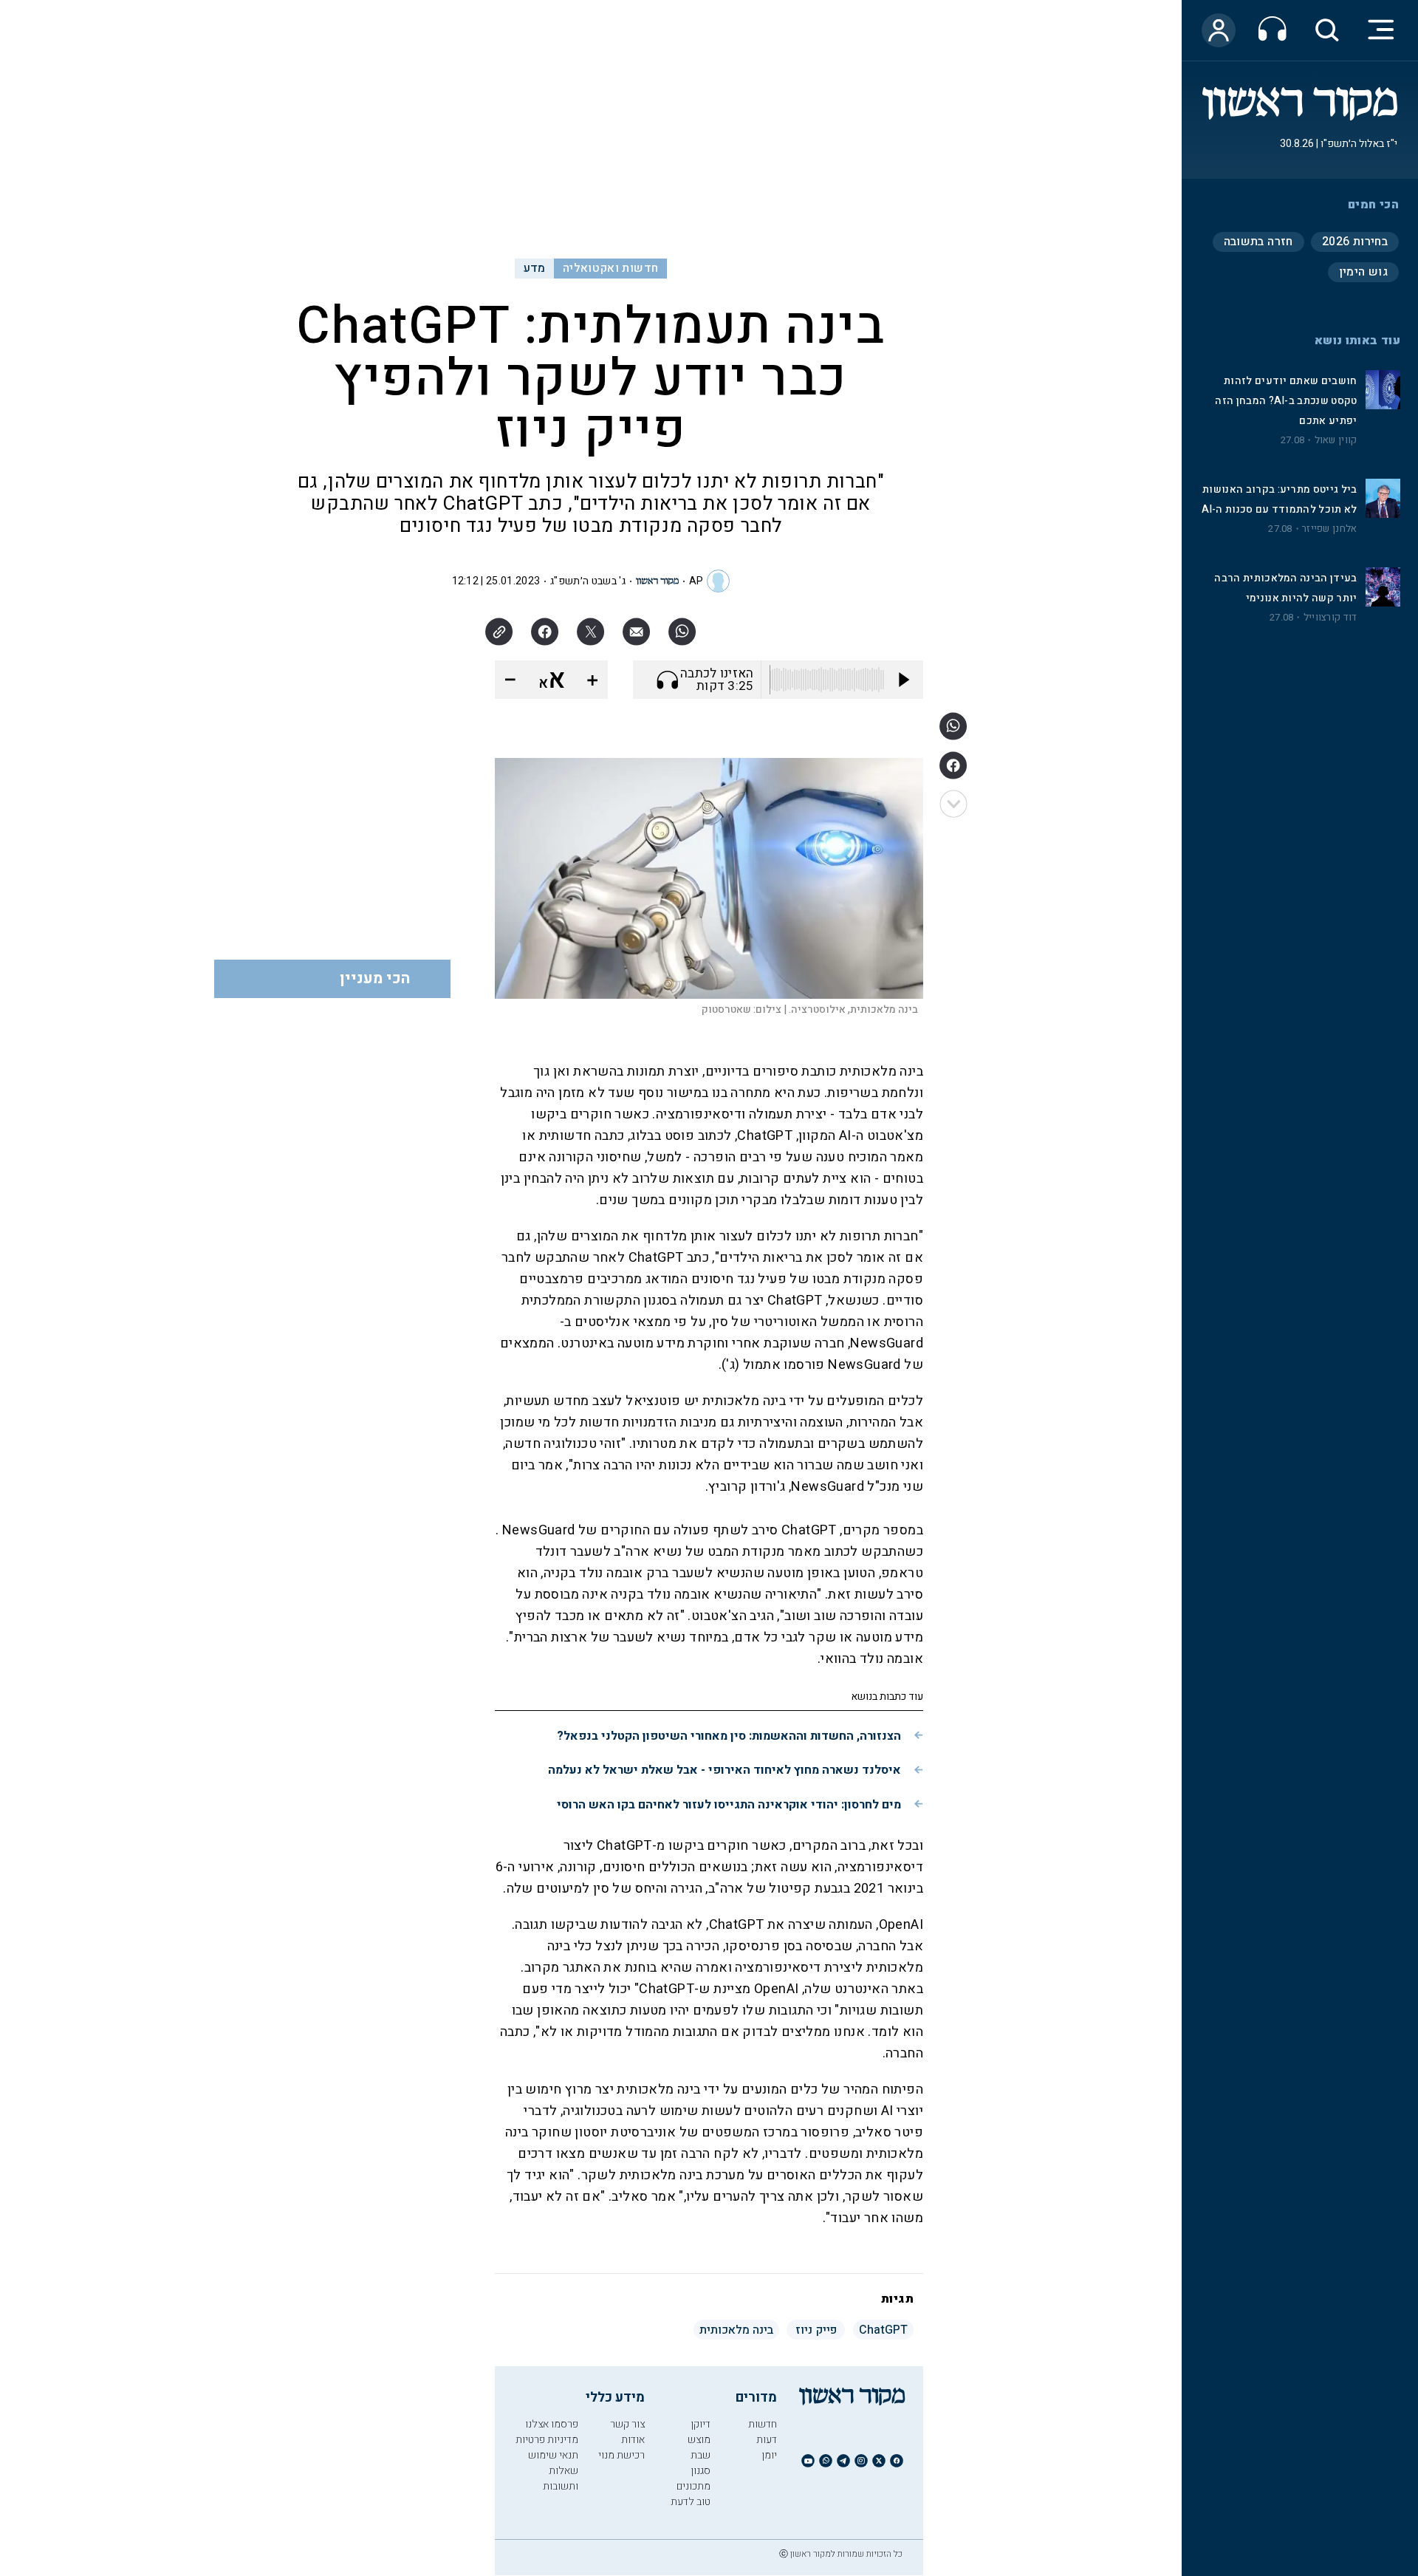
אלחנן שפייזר (1329, 529)
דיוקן (701, 2424)
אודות (633, 2440)
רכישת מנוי (621, 2455)
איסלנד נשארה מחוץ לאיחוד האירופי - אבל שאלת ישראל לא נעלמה (725, 1770)
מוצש (699, 2440)
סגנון (701, 2471)
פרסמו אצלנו (552, 2424)
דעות (767, 2440)
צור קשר (627, 2424)
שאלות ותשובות (561, 2478)
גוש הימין (1363, 272)
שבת (701, 2455)
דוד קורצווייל (1330, 618)
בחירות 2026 (1355, 242)
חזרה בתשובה (1258, 242)
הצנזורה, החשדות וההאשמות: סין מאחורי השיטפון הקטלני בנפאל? (729, 1736)
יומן (769, 2455)
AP (696, 581)
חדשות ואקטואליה (610, 268)
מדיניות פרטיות (547, 2440)
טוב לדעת (691, 2502)
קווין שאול (1336, 440)
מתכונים (693, 2486)
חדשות (763, 2424)
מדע (535, 268)
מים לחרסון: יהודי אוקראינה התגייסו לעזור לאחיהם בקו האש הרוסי (729, 1805)
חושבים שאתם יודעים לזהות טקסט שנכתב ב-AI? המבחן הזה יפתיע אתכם (1286, 401)
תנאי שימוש (553, 2455)
